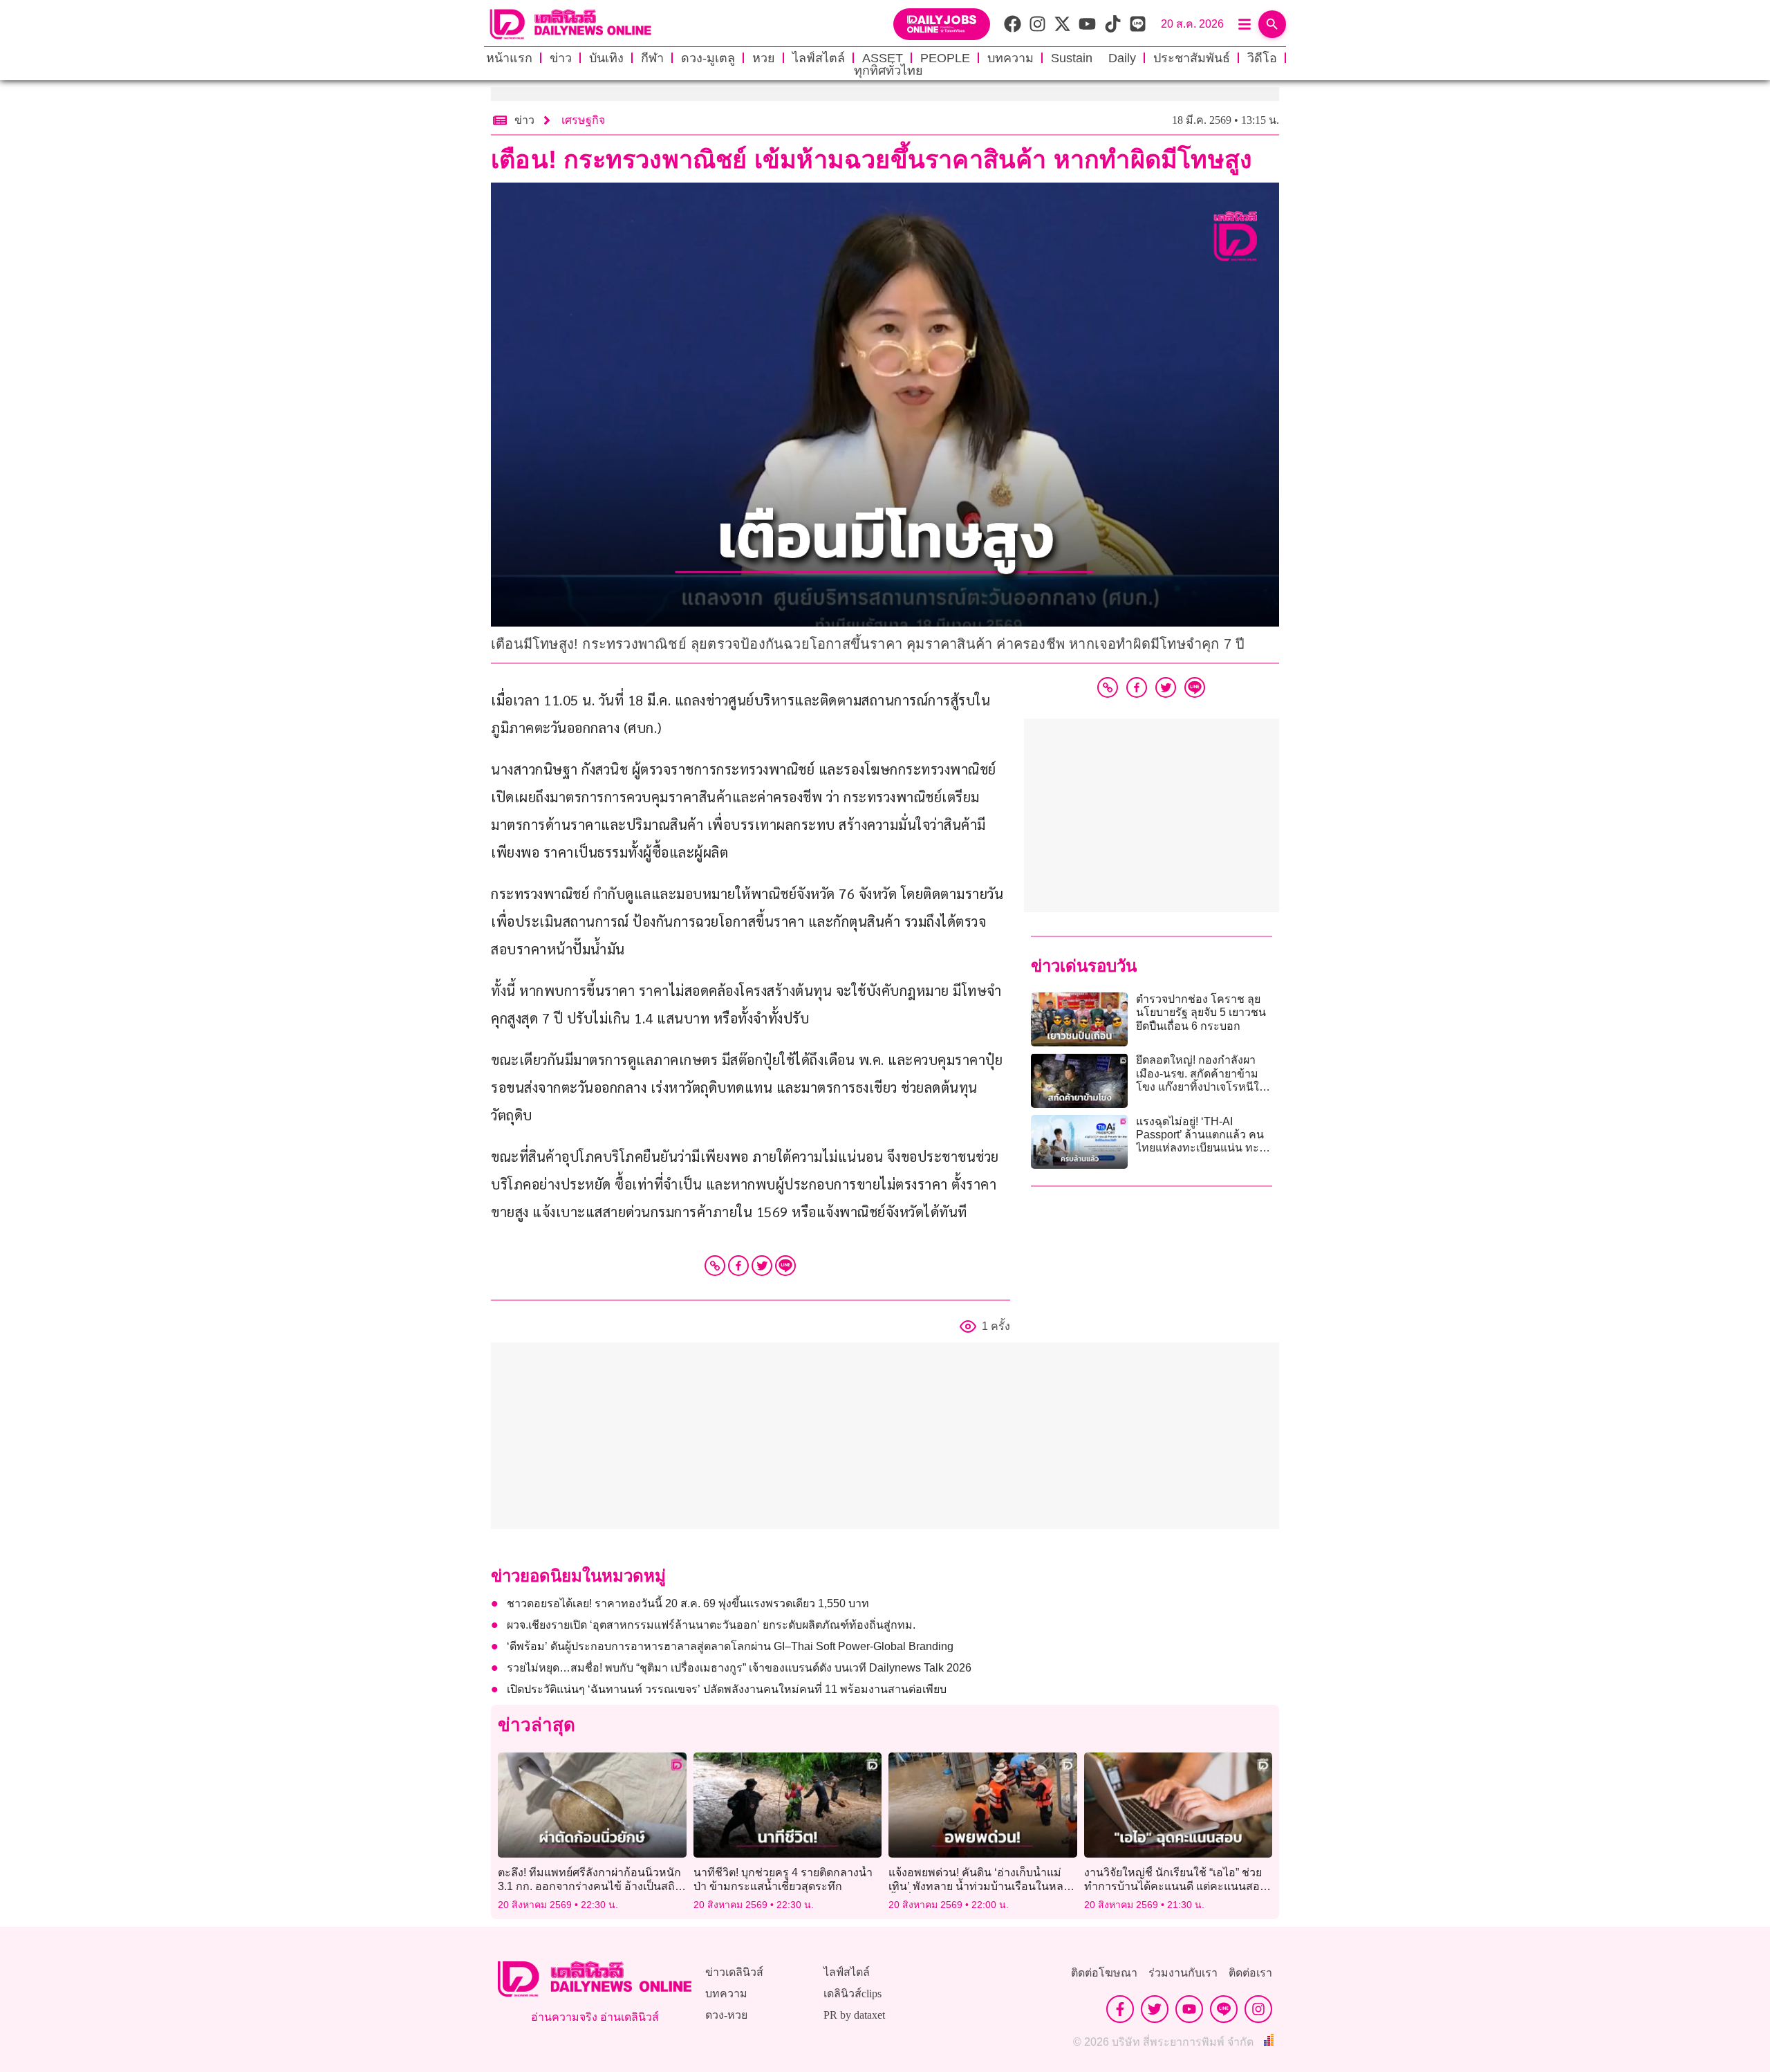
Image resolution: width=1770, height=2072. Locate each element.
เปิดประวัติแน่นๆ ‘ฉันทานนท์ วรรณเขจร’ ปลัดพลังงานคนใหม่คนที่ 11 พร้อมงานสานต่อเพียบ (727, 1689)
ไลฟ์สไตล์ (819, 58)
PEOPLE (945, 58)
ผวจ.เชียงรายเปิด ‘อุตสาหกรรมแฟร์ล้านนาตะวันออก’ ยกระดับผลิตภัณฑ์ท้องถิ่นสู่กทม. (711, 1625)
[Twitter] (762, 1266)
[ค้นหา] (1272, 24)
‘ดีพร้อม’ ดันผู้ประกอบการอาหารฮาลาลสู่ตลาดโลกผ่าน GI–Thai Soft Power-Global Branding (730, 1646)
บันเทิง (606, 58)
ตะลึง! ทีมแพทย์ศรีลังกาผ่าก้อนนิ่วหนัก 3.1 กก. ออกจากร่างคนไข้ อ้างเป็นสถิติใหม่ (590, 1886)
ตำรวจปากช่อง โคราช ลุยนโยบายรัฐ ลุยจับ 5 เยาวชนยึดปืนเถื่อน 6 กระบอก (1201, 1012)
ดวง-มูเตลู (708, 58)
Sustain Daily (1093, 58)
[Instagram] (1258, 2009)
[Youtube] (1189, 2009)
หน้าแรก (509, 58)
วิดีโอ (1262, 58)
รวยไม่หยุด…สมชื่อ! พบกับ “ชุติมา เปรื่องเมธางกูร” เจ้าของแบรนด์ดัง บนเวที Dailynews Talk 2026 (739, 1668)
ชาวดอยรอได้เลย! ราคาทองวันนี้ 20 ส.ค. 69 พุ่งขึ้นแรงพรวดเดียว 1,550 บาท (688, 1603)
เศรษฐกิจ (583, 120)
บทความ (1010, 58)
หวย (764, 58)
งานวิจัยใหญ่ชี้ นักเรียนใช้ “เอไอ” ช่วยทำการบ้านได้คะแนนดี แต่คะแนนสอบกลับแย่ (1175, 1886)
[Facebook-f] (1120, 2009)
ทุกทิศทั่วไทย (888, 71)
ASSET (883, 58)
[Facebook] (738, 1266)
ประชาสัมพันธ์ (1192, 58)
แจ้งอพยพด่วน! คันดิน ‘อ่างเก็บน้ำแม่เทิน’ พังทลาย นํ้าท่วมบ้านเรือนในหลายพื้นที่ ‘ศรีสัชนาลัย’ (982, 1886)
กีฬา (652, 58)
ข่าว (561, 58)
